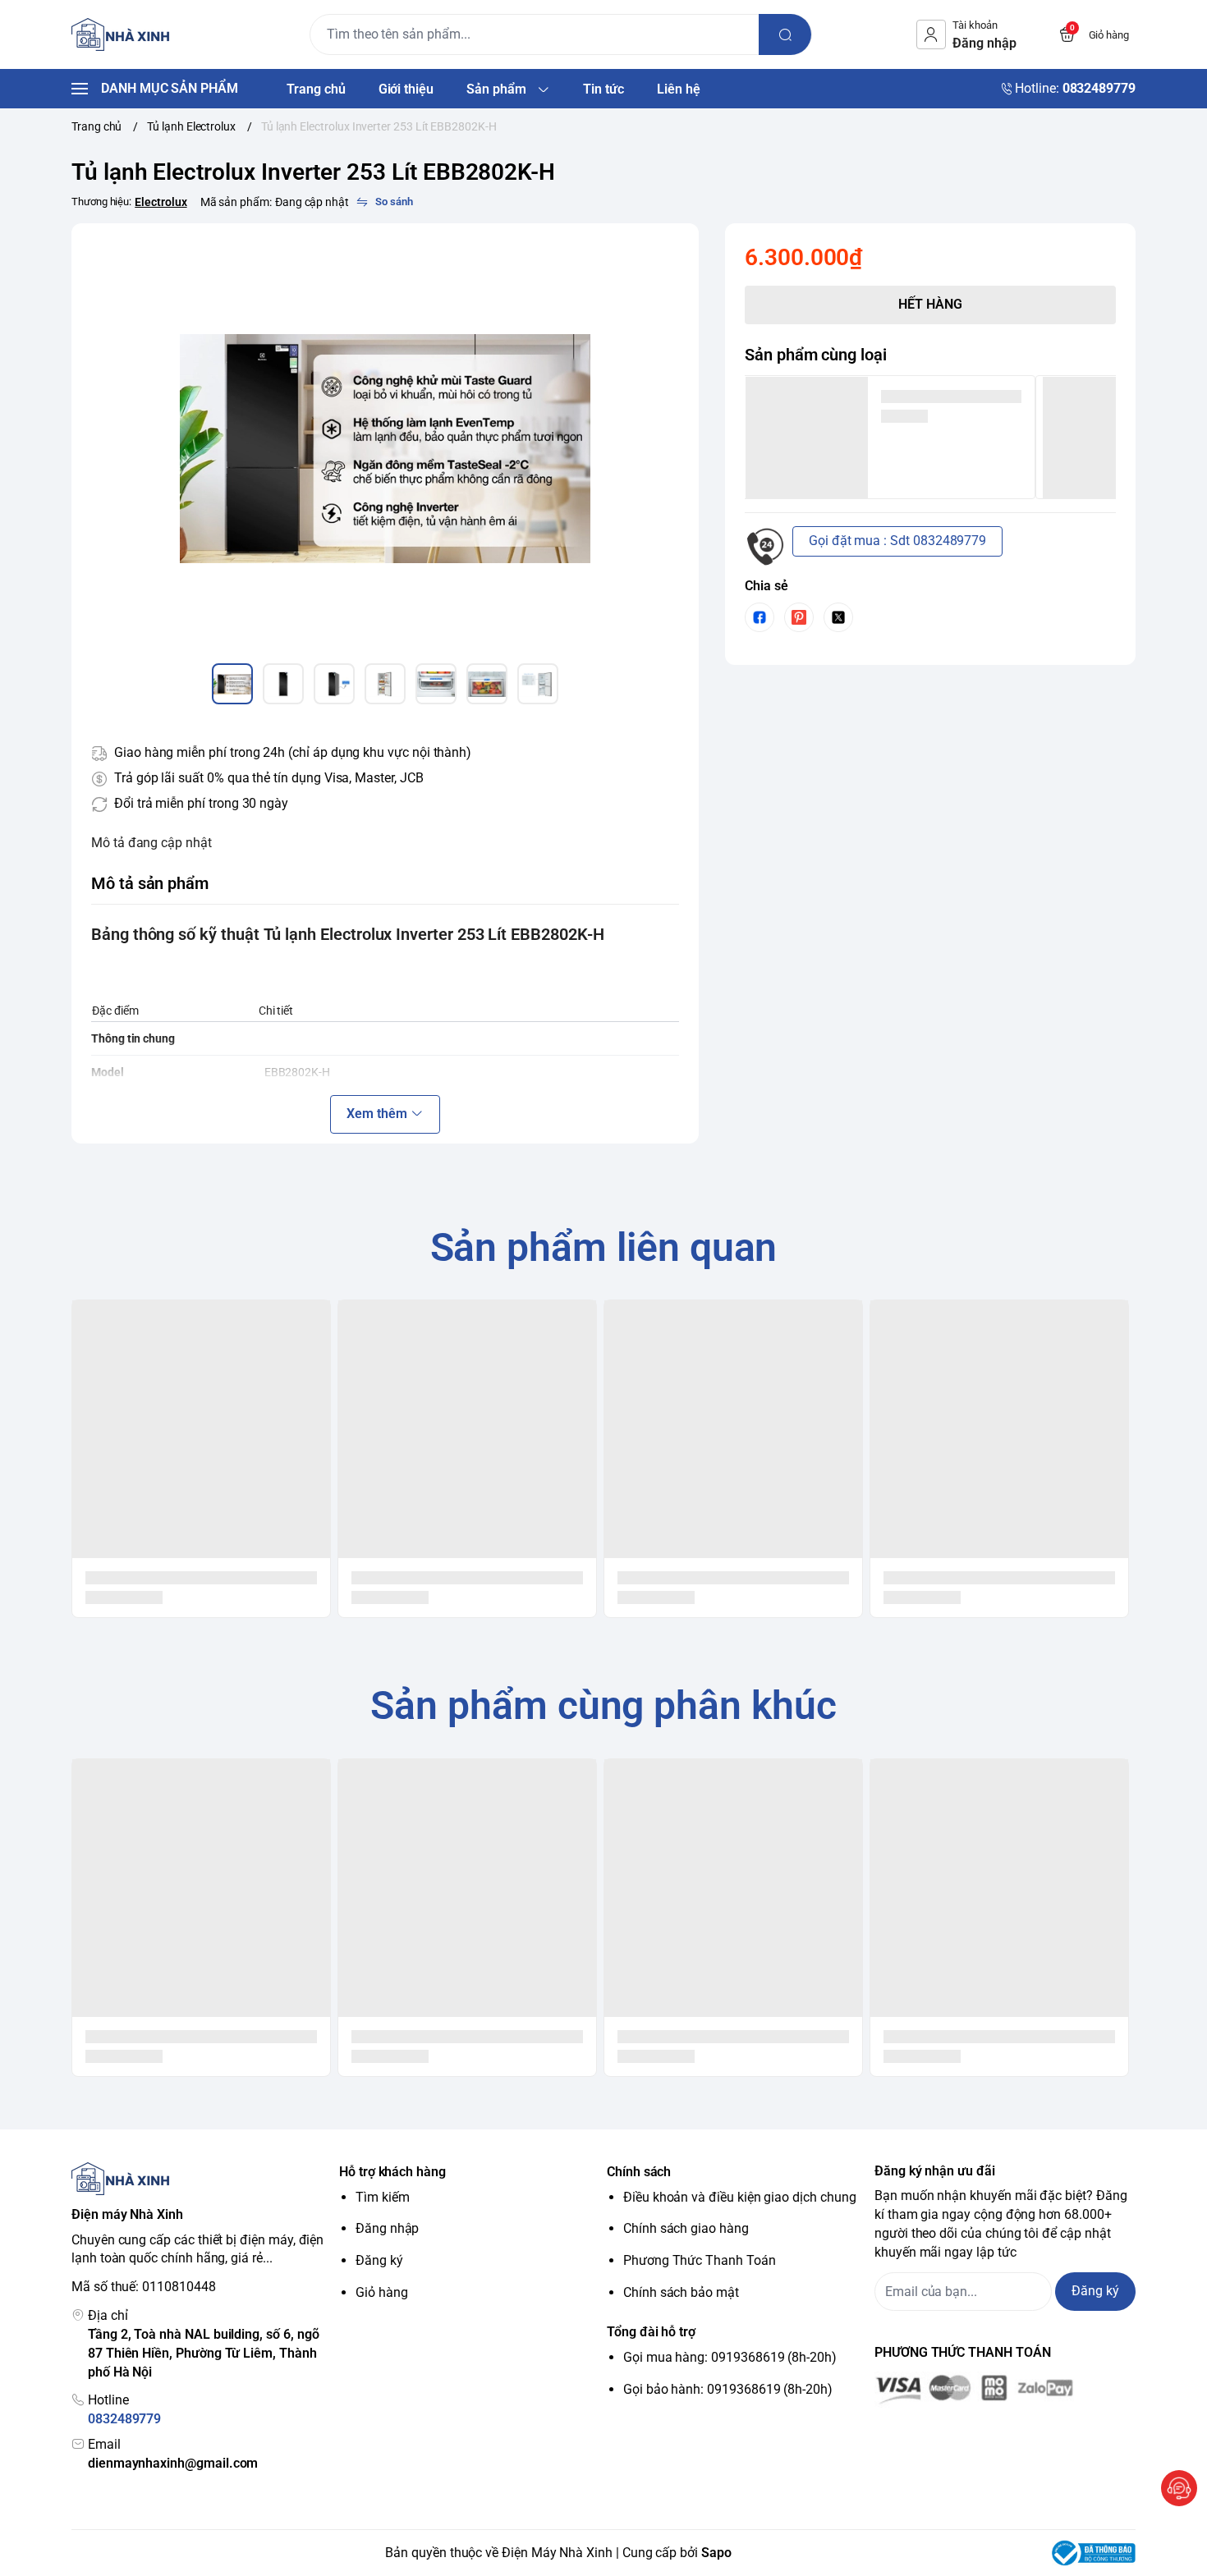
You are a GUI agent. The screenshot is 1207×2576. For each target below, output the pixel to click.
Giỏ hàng (382, 2292)
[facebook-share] (760, 617)
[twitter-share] (838, 617)
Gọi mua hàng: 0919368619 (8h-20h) (730, 2357)
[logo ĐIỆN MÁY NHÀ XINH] (202, 2179)
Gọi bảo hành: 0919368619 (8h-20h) (728, 2389)
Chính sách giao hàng (686, 2228)
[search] (785, 34)
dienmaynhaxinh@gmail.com (173, 2463)
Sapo (716, 2553)
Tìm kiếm (383, 2197)
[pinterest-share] (799, 617)
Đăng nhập (387, 2228)
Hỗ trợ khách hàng (392, 2172)
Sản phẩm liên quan (604, 1247)
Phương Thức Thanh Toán (700, 2260)
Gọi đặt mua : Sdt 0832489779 (897, 541)
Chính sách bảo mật (681, 2292)
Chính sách (639, 2172)
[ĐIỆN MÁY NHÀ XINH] (124, 34)
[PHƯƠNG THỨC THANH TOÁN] (1005, 2390)
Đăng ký (379, 2260)
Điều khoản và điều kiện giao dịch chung (740, 2197)
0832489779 (124, 2419)
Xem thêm (377, 1114)
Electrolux (161, 202)
